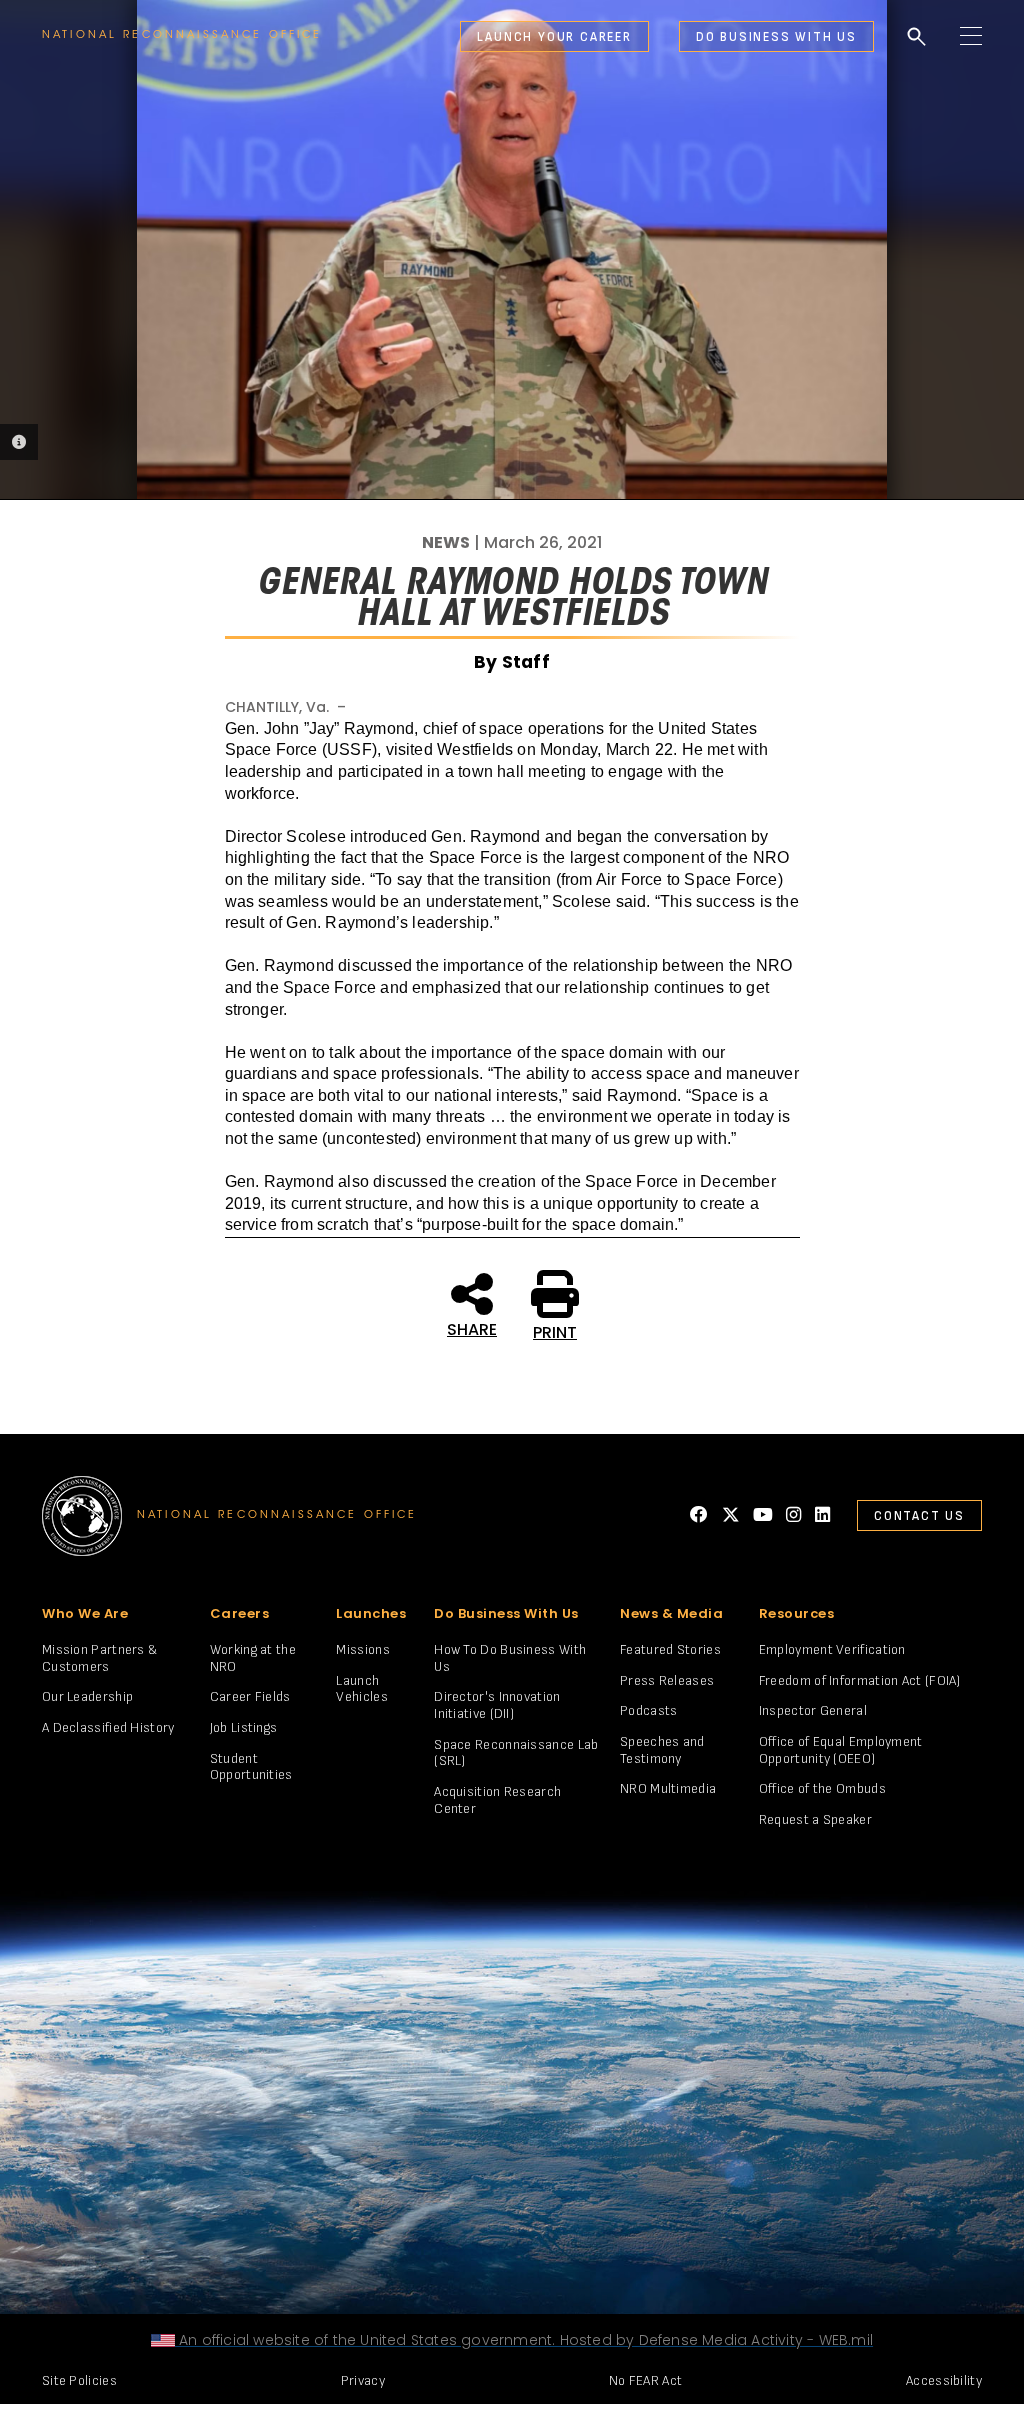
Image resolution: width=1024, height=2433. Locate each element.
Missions (362, 1649)
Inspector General (813, 1710)
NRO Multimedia (668, 1788)
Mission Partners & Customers (99, 1658)
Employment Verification (832, 1649)
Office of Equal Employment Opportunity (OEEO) (841, 1750)
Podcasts (648, 1710)
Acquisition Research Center (497, 1800)
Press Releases (667, 1680)
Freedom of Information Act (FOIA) (860, 1680)
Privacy (363, 2380)
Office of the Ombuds (822, 1788)
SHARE (472, 1328)
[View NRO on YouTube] (763, 1514)
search (917, 37)
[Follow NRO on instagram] (793, 1514)
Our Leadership (87, 1696)
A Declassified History (108, 1727)
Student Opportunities (251, 1767)
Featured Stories (670, 1649)
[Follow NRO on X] (731, 1514)
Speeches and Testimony (662, 1750)
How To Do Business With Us (510, 1658)
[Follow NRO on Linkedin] (822, 1514)
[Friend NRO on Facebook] (699, 1514)
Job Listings (244, 1727)
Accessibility (944, 2380)
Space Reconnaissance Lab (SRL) (516, 1753)
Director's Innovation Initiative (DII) (497, 1705)
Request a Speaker (815, 1819)
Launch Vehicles (361, 1689)
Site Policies (79, 2380)
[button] (466, 36)
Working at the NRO (253, 1658)
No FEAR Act (645, 2380)
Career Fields (250, 1696)
